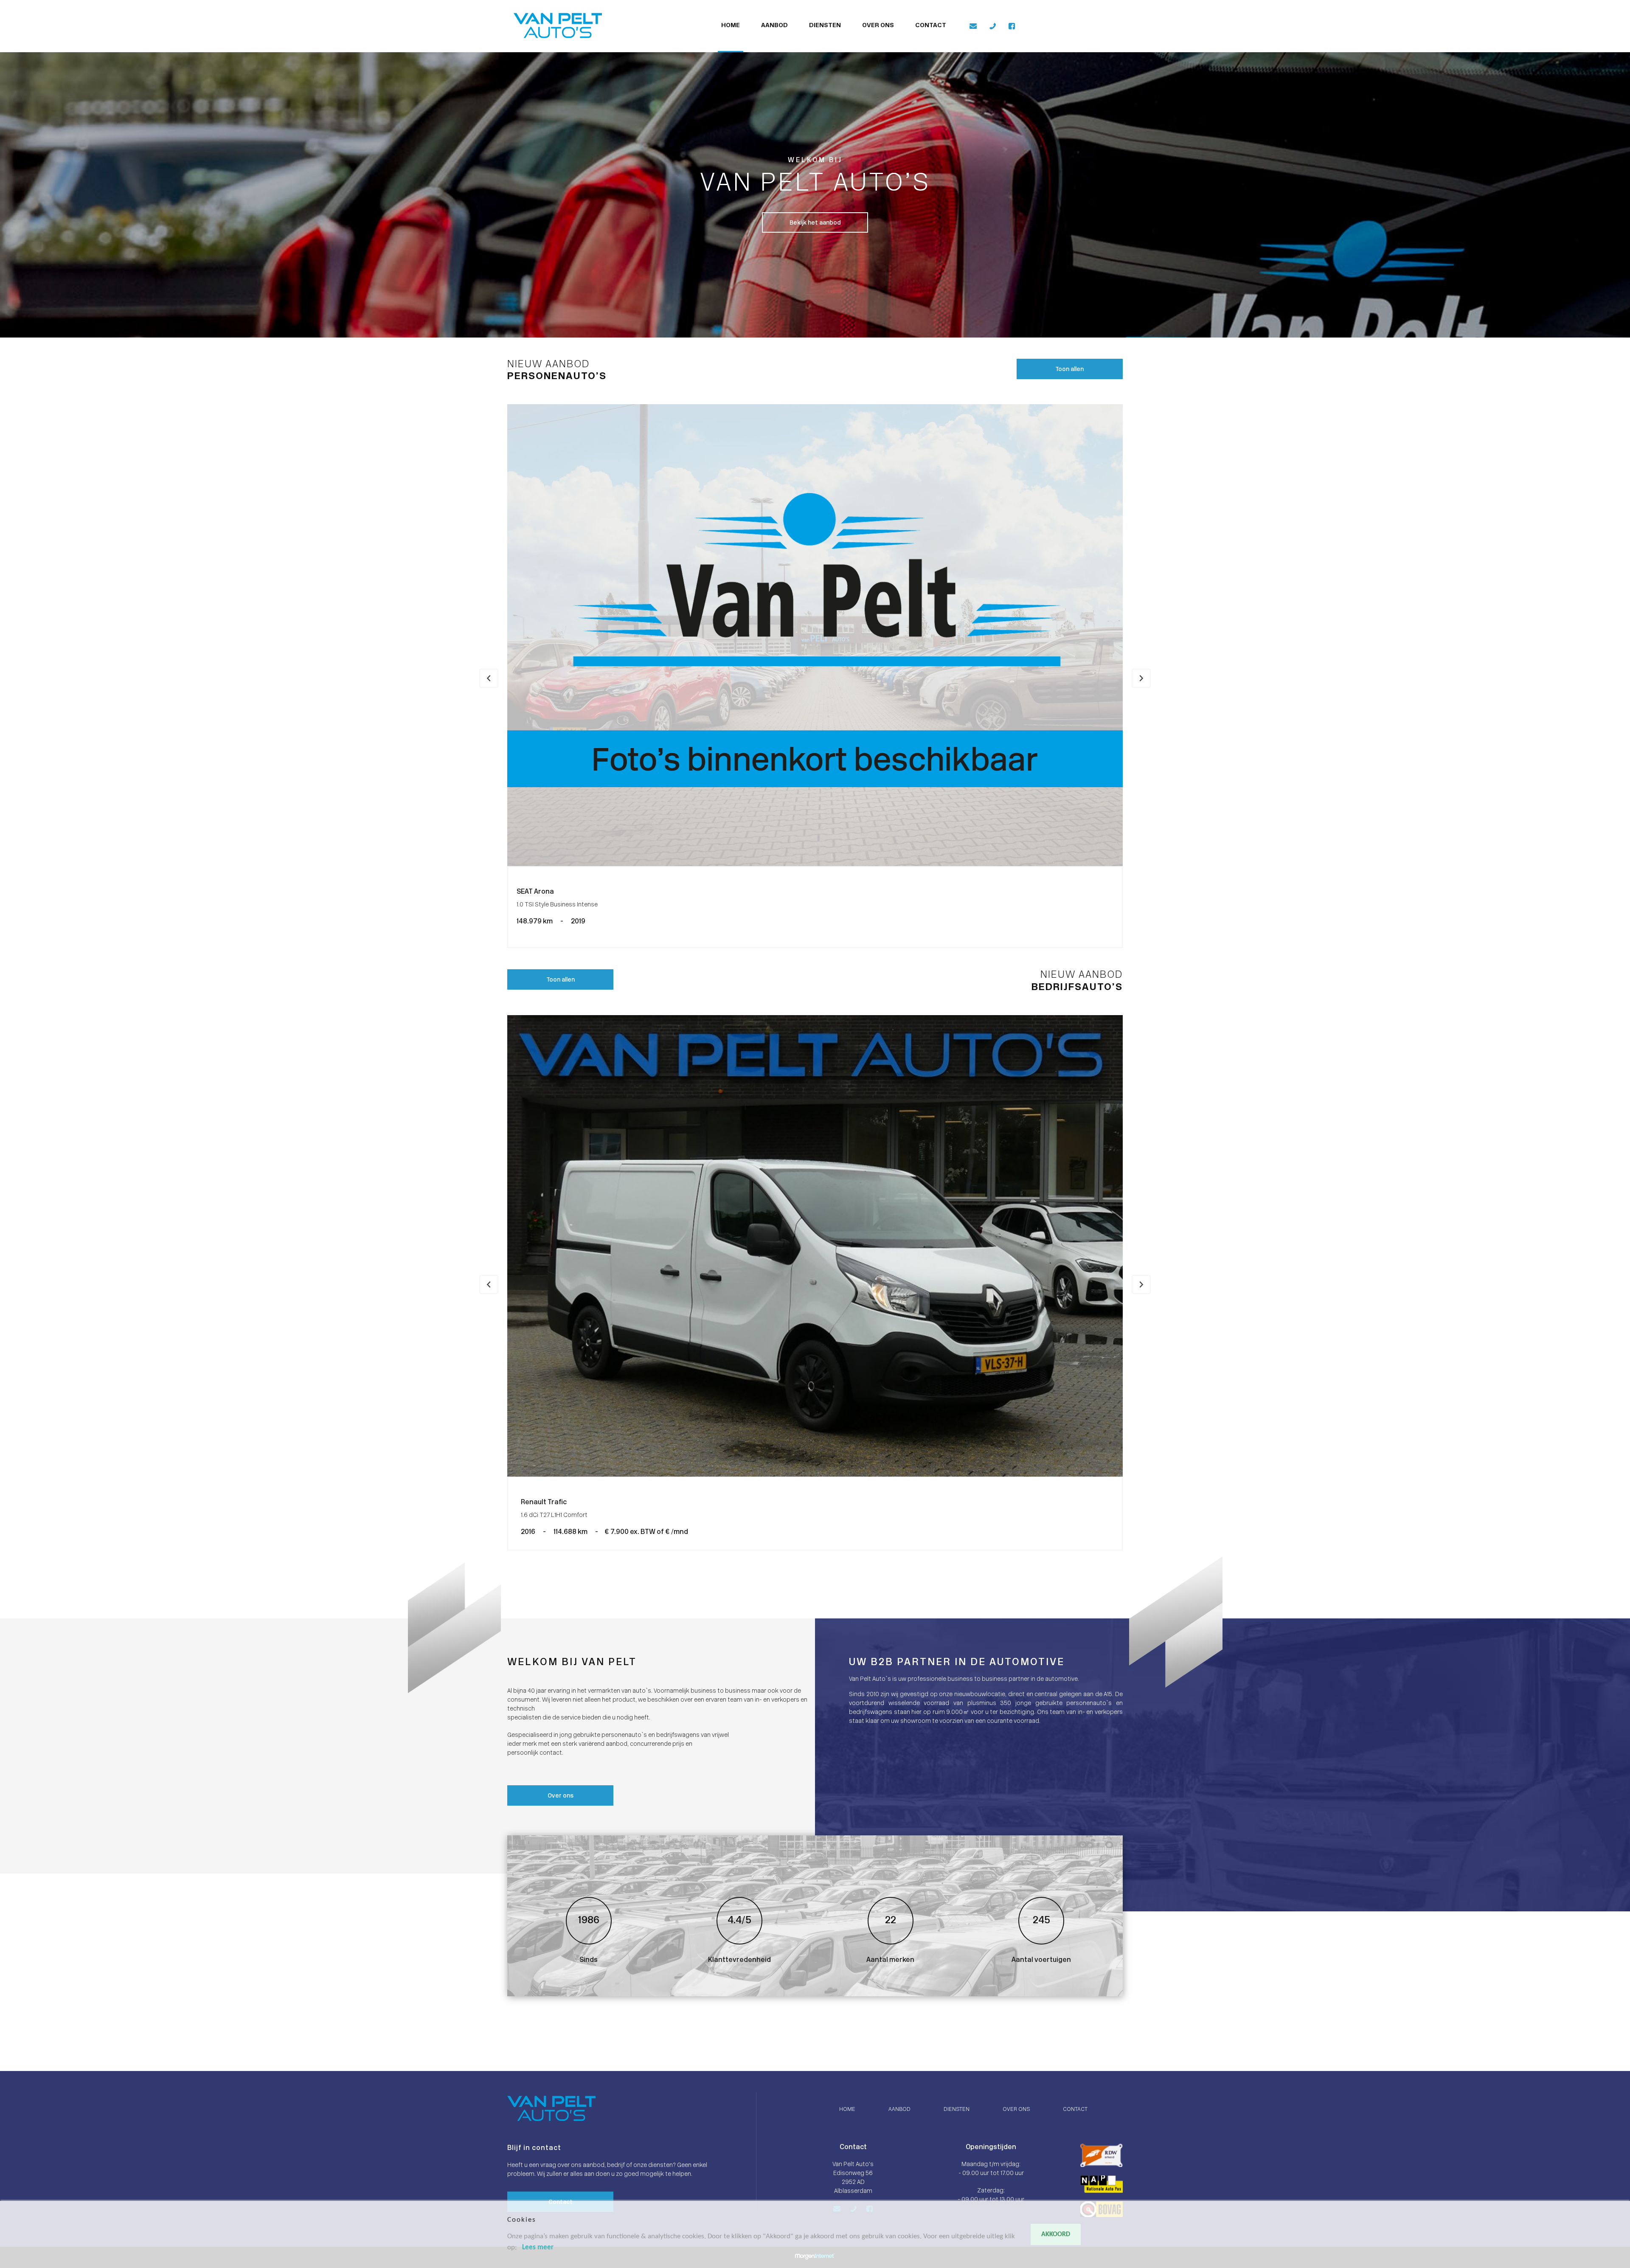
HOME (731, 26)
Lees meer (538, 2247)
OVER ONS (878, 26)
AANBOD (774, 26)
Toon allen (1069, 370)
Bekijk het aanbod (815, 223)
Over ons (561, 1796)
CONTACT (931, 26)
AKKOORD (1056, 2234)
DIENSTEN (825, 26)
